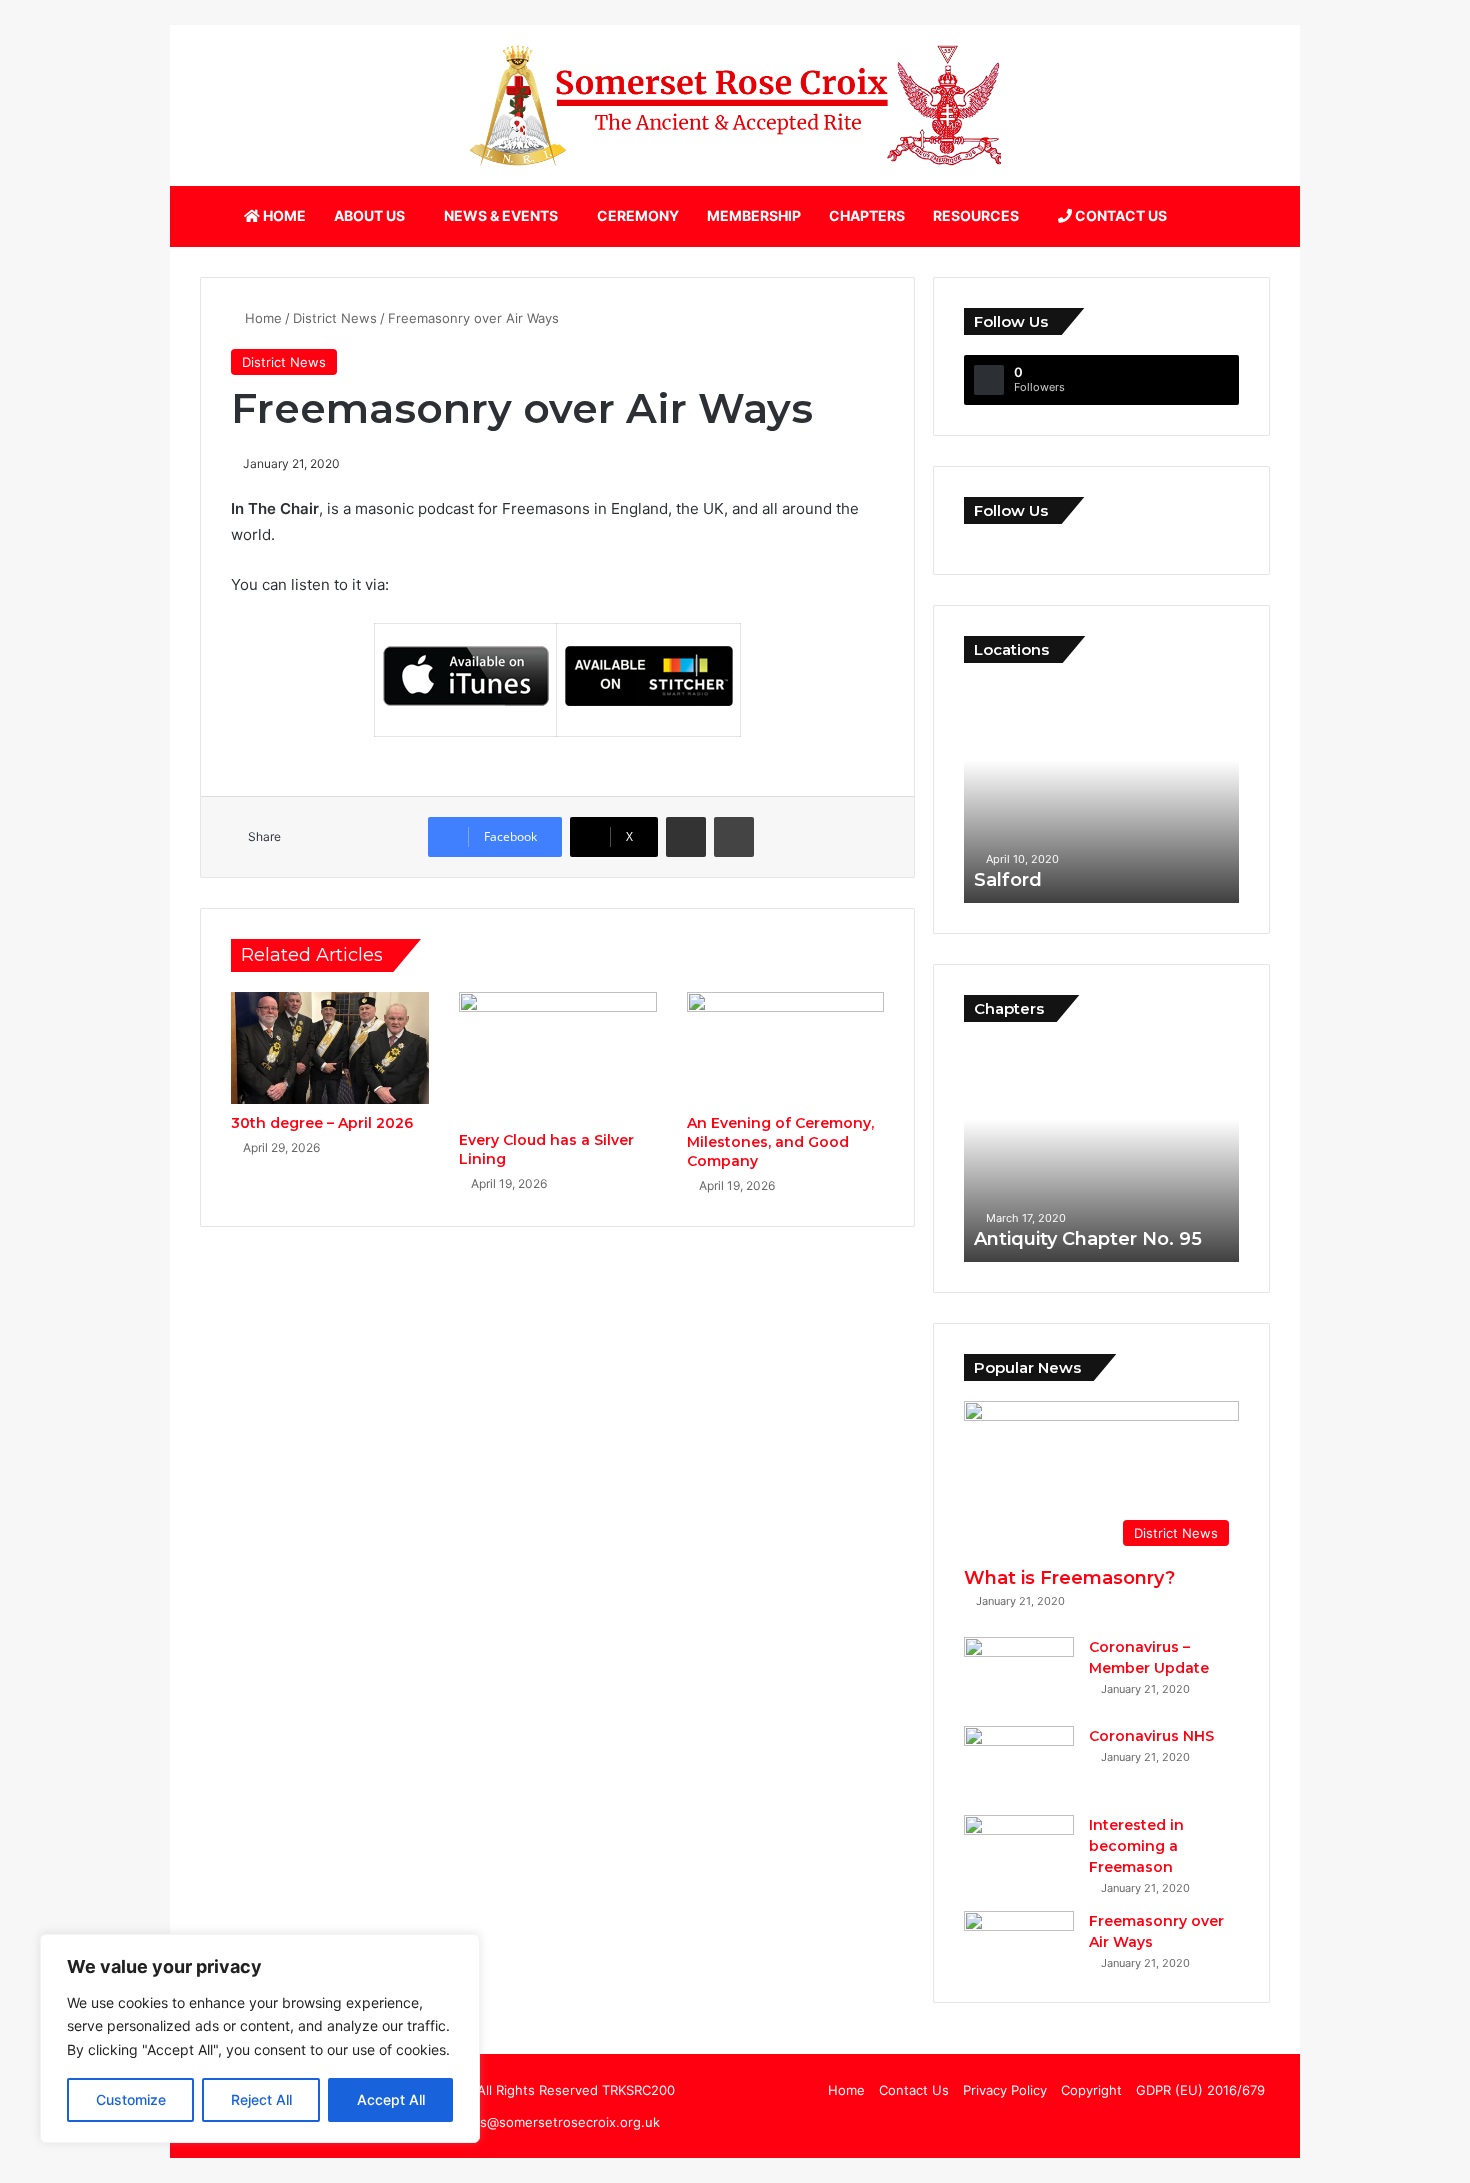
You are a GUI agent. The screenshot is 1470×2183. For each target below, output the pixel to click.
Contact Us (1119, 215)
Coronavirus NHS (1151, 1736)
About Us (369, 215)
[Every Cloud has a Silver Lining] (558, 1056)
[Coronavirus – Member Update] (1019, 1674)
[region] (260, 2038)
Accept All (391, 2099)
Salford (1008, 880)
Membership (754, 215)
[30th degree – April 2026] (330, 1048)
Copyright (1091, 2090)
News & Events (501, 215)
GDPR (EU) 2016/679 (1200, 2090)
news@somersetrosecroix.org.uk (556, 2122)
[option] (1101, 793)
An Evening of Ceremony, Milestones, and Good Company (780, 1142)
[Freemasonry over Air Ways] (1019, 1926)
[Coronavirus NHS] (1019, 1763)
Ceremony (638, 215)
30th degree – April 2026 (322, 1123)
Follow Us (1011, 510)
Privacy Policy (1005, 2090)
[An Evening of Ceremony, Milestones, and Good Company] (786, 1048)
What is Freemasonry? (1069, 1578)
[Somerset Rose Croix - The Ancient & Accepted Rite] (735, 105)
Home (283, 215)
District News (335, 318)
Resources (976, 215)
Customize (131, 2099)
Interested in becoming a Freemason (1136, 1846)
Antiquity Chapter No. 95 (1088, 1239)
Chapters (867, 215)
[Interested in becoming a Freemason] (1019, 1852)
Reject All (261, 2099)
